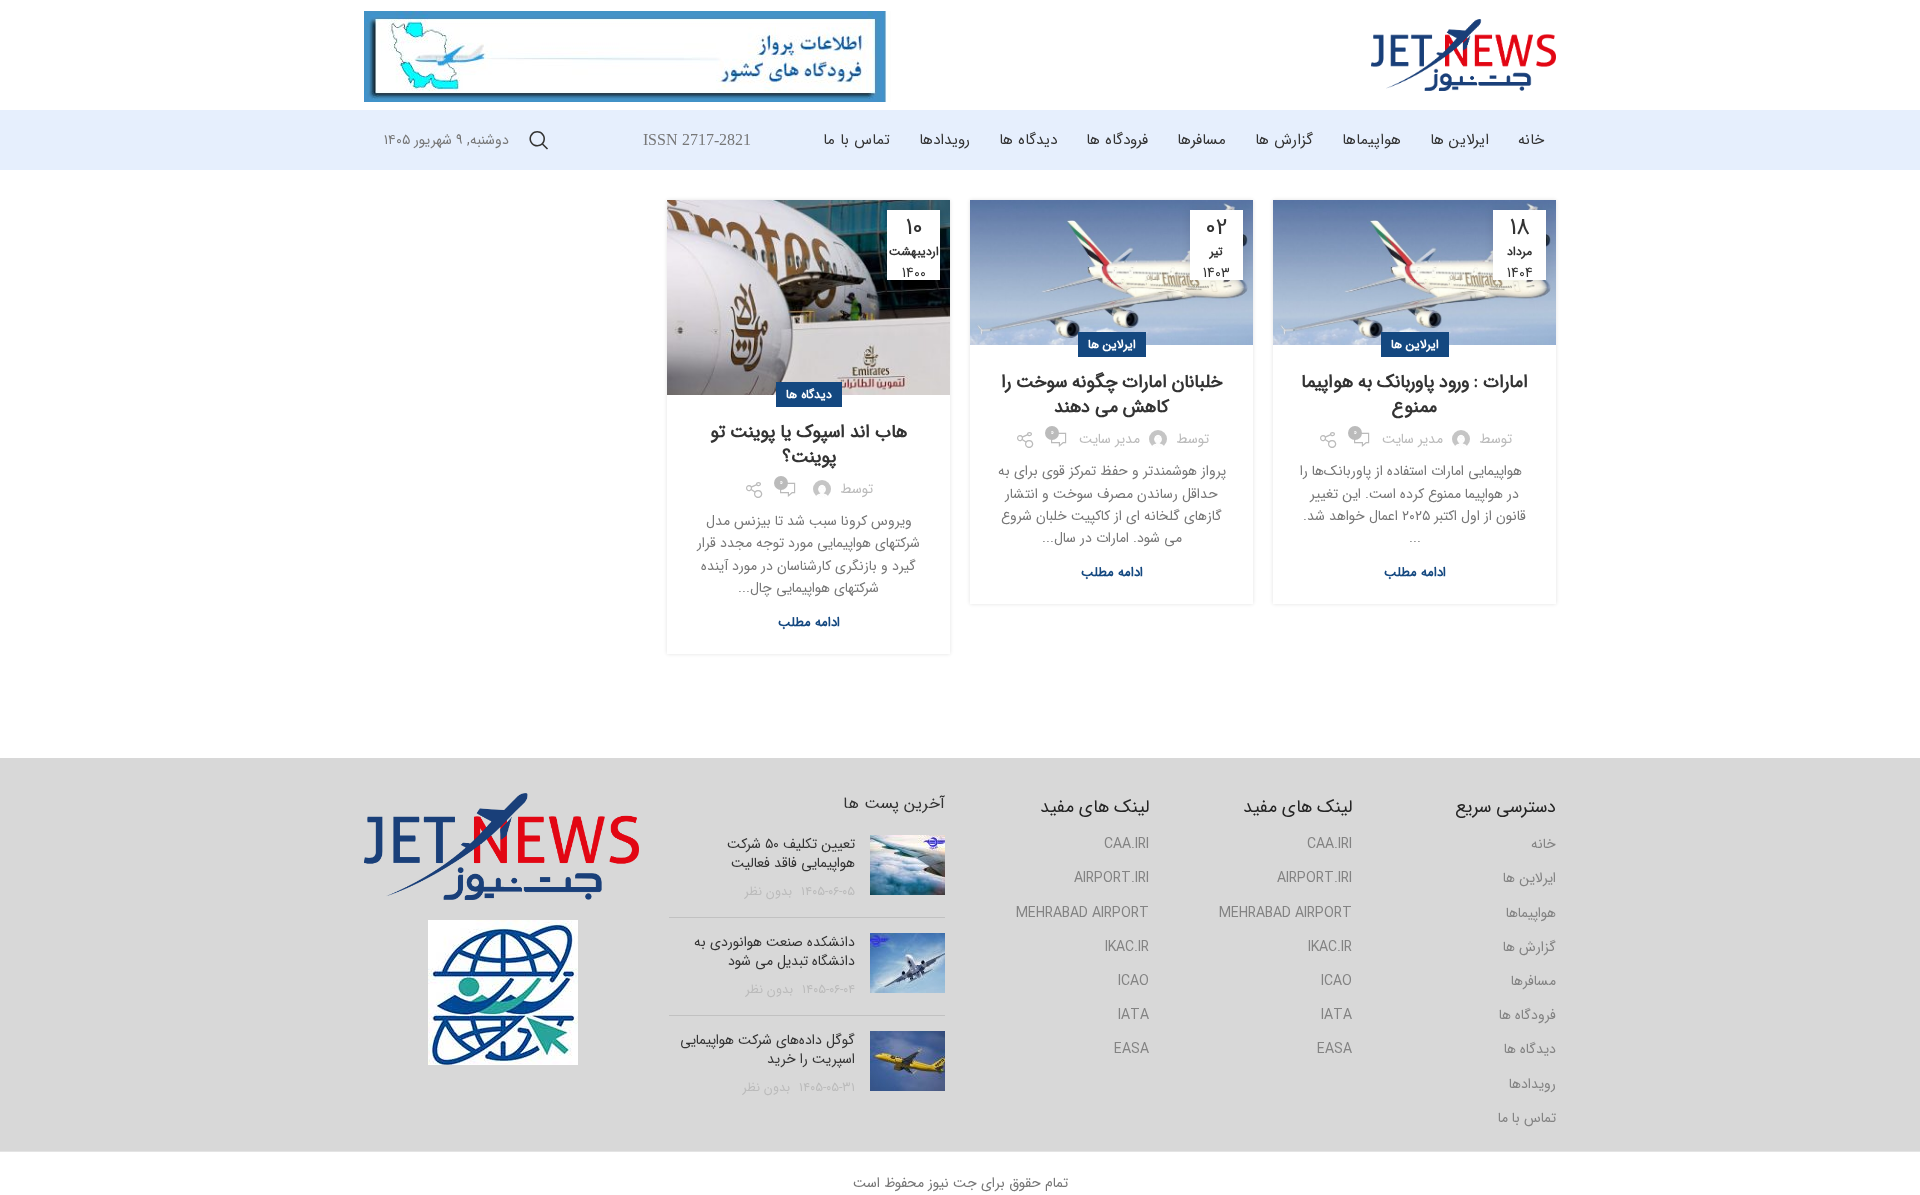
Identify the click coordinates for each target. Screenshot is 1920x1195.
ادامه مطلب (1415, 572)
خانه (1543, 844)
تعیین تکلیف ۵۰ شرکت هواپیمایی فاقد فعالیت (791, 854)
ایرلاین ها (1415, 344)
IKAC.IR (1127, 947)
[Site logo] (1463, 54)
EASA (1131, 1049)
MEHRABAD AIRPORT (1082, 913)
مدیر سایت (1412, 439)
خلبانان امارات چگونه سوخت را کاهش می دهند (1111, 394)
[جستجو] (539, 140)
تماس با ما (1527, 1118)
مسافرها (1533, 981)
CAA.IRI (1126, 844)
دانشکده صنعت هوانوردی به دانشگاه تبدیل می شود (774, 952)
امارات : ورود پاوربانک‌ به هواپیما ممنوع (1414, 394)
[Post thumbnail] (907, 868)
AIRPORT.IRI (1111, 878)
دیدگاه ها (809, 394)
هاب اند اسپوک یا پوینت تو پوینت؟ (808, 444)
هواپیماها (1531, 913)
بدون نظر (768, 892)
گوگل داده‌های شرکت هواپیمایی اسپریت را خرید (767, 1050)
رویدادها (1532, 1084)
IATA (1133, 1015)
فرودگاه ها (1527, 1015)
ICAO (1133, 981)
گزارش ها (1529, 947)
